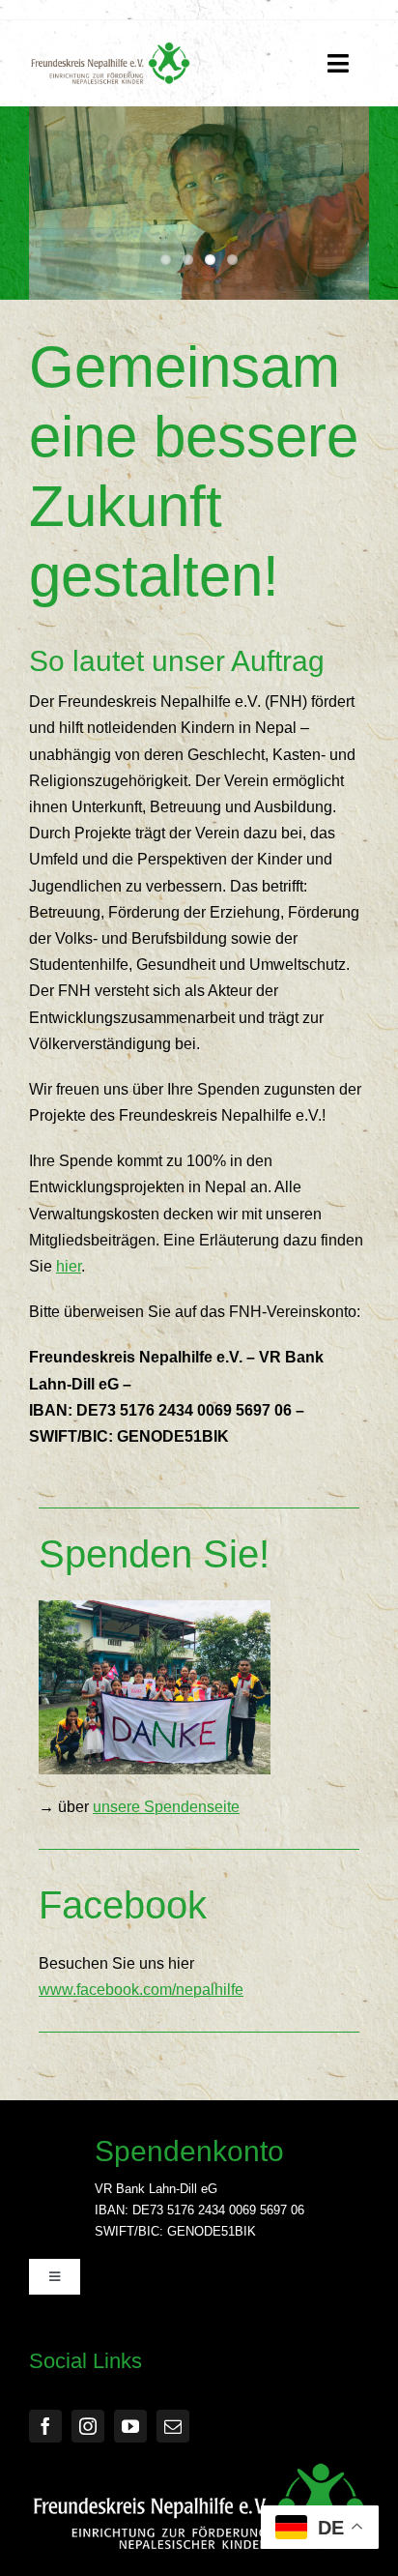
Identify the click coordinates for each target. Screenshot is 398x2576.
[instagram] (88, 2426)
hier (69, 1266)
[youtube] (130, 2426)
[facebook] (45, 2426)
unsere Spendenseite (166, 1807)
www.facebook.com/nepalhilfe (141, 1990)
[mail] (173, 2426)
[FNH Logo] (111, 49)
